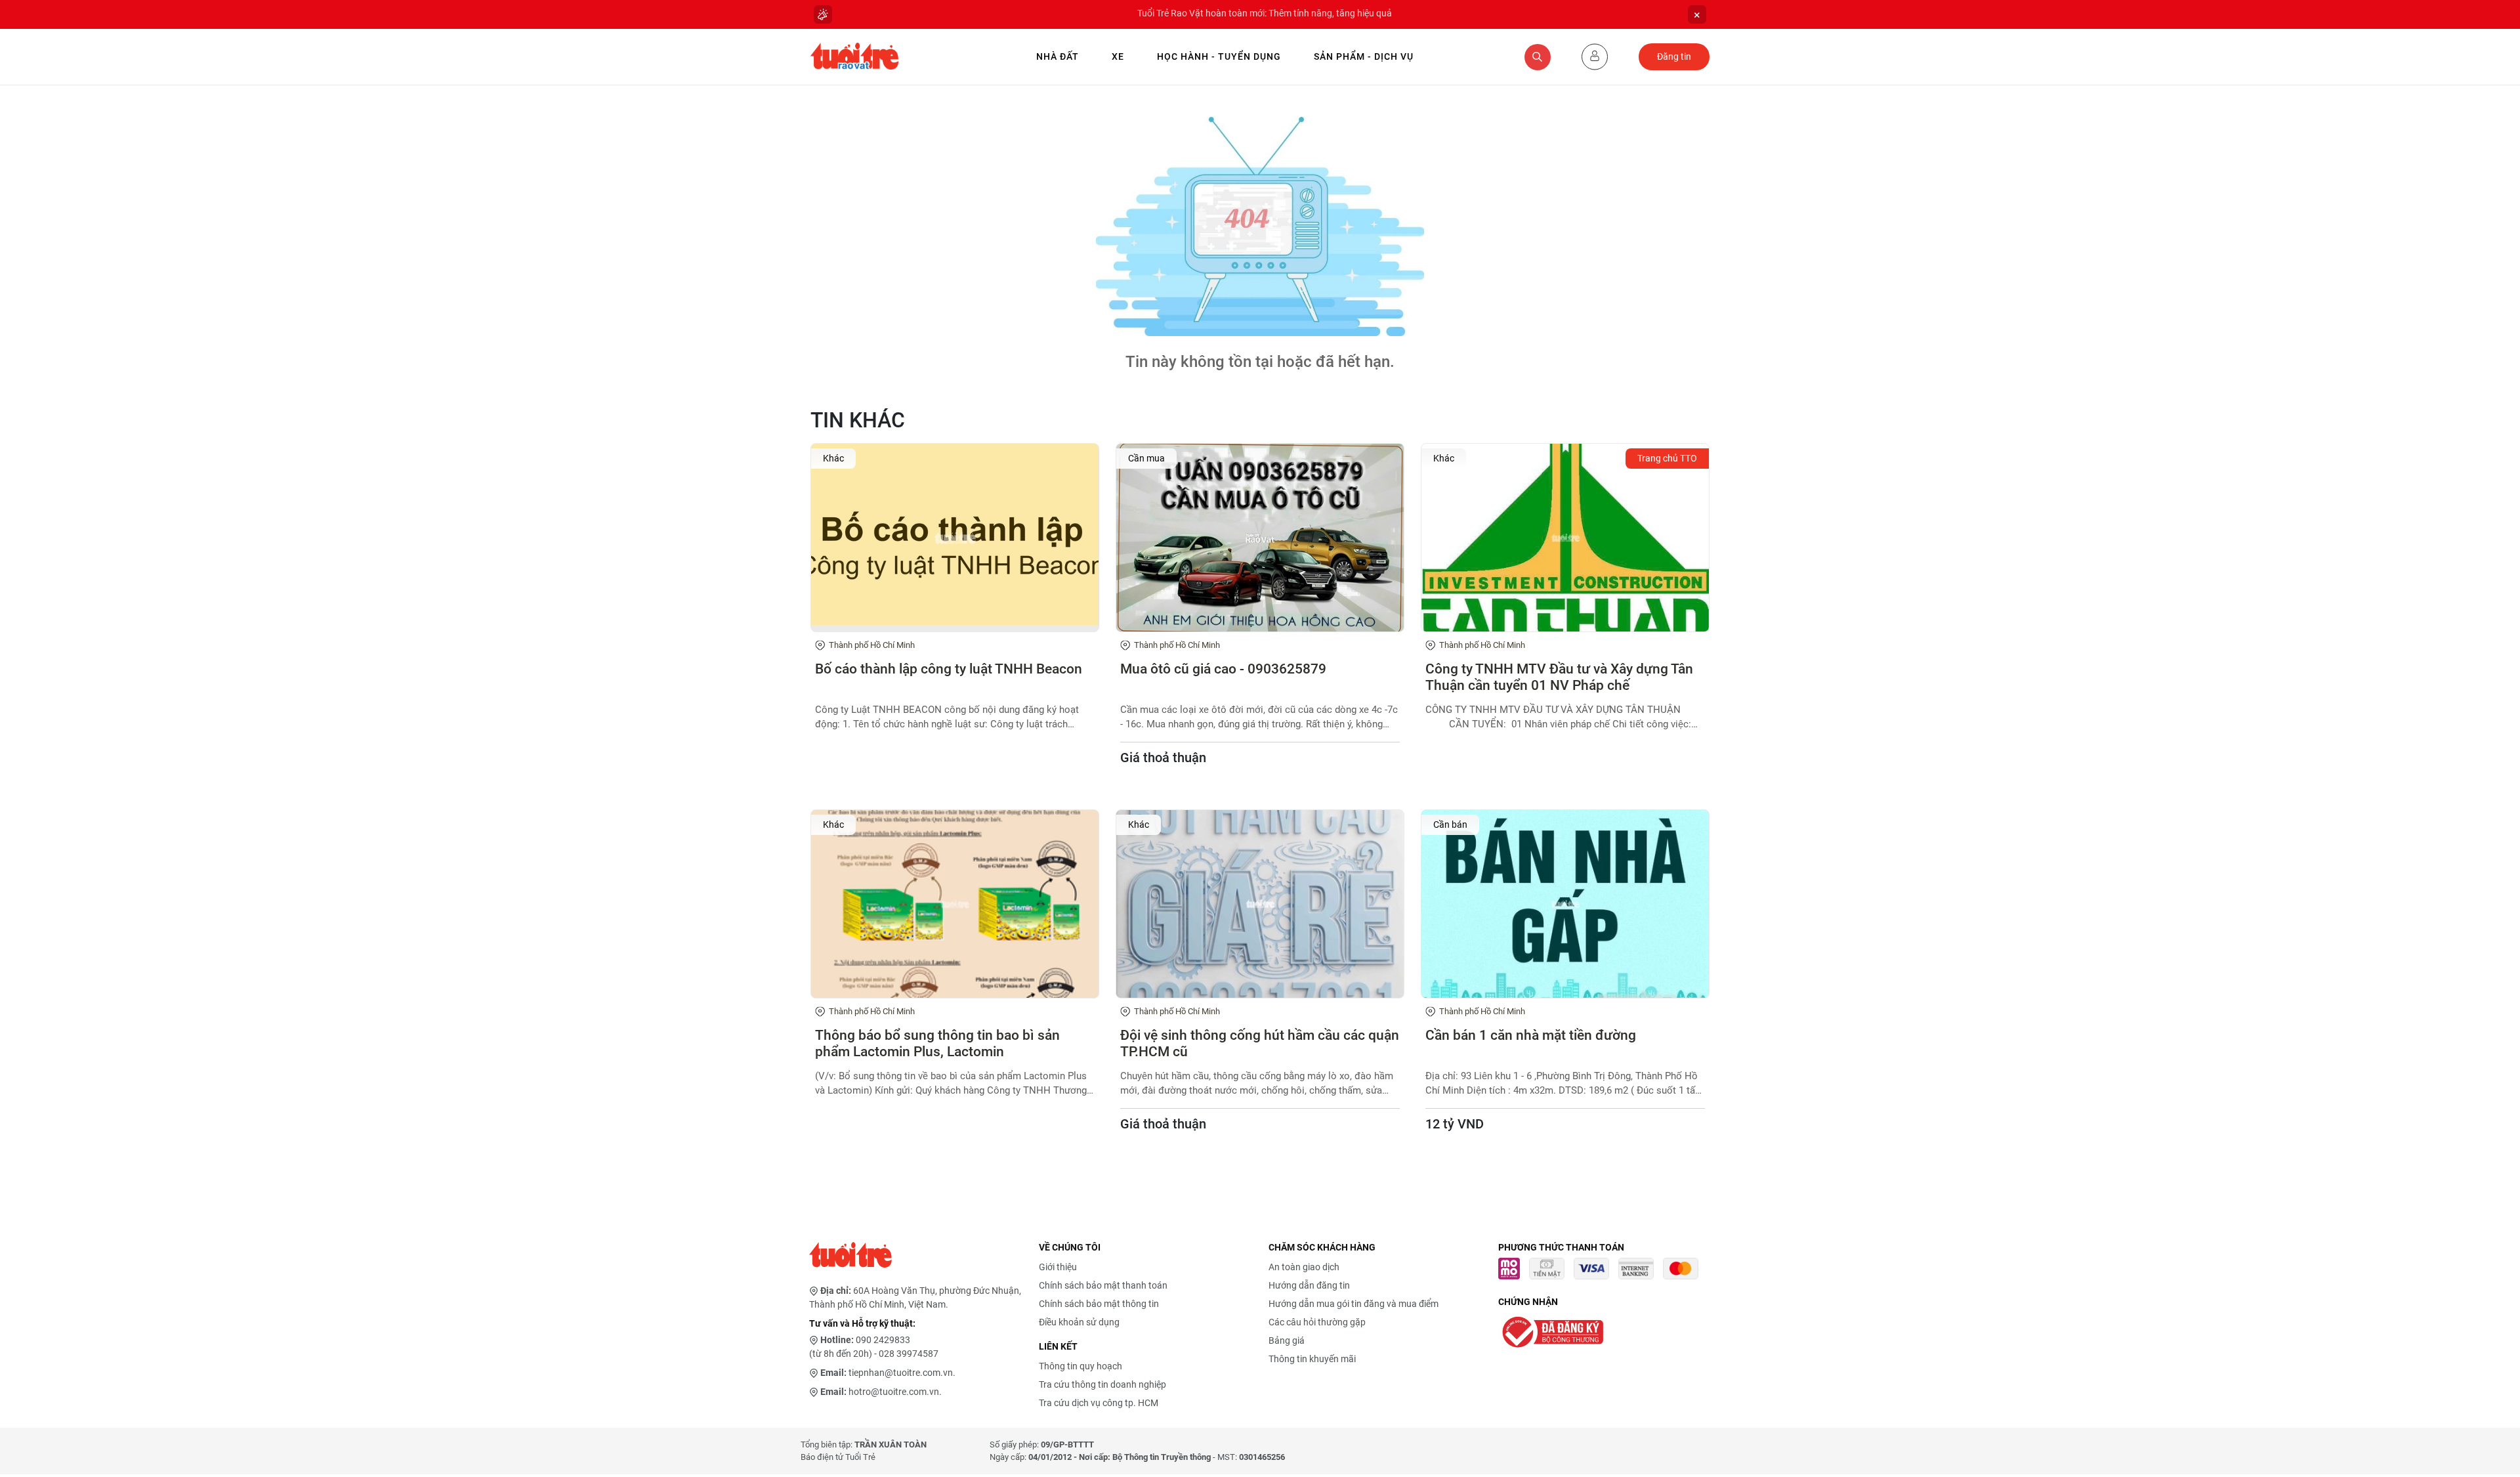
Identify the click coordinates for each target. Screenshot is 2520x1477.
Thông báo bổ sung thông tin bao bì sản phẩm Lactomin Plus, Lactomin (937, 1043)
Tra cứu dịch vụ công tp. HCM (1099, 1403)
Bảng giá (1287, 1340)
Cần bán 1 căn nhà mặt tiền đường (1531, 1035)
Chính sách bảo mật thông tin (1099, 1304)
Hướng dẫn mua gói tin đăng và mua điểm (1354, 1304)
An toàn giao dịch (1304, 1267)
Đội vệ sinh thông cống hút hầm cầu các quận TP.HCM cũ (1260, 1043)
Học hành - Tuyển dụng (1219, 56)
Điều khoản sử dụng (1079, 1322)
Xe (1118, 56)
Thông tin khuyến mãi (1312, 1359)
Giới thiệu (1058, 1267)
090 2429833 (883, 1340)
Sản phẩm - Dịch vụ (1364, 56)
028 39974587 (909, 1354)
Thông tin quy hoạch (1081, 1366)
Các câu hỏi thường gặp (1317, 1322)
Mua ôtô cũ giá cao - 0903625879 (1223, 669)
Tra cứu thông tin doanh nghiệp (1102, 1384)
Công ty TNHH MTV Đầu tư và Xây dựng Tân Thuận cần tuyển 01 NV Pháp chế (1559, 677)
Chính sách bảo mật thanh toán (1103, 1285)
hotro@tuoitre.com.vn (894, 1392)
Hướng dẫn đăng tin (1309, 1285)
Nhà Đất (1058, 56)
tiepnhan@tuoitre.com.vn (901, 1373)
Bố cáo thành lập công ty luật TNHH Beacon (949, 669)
